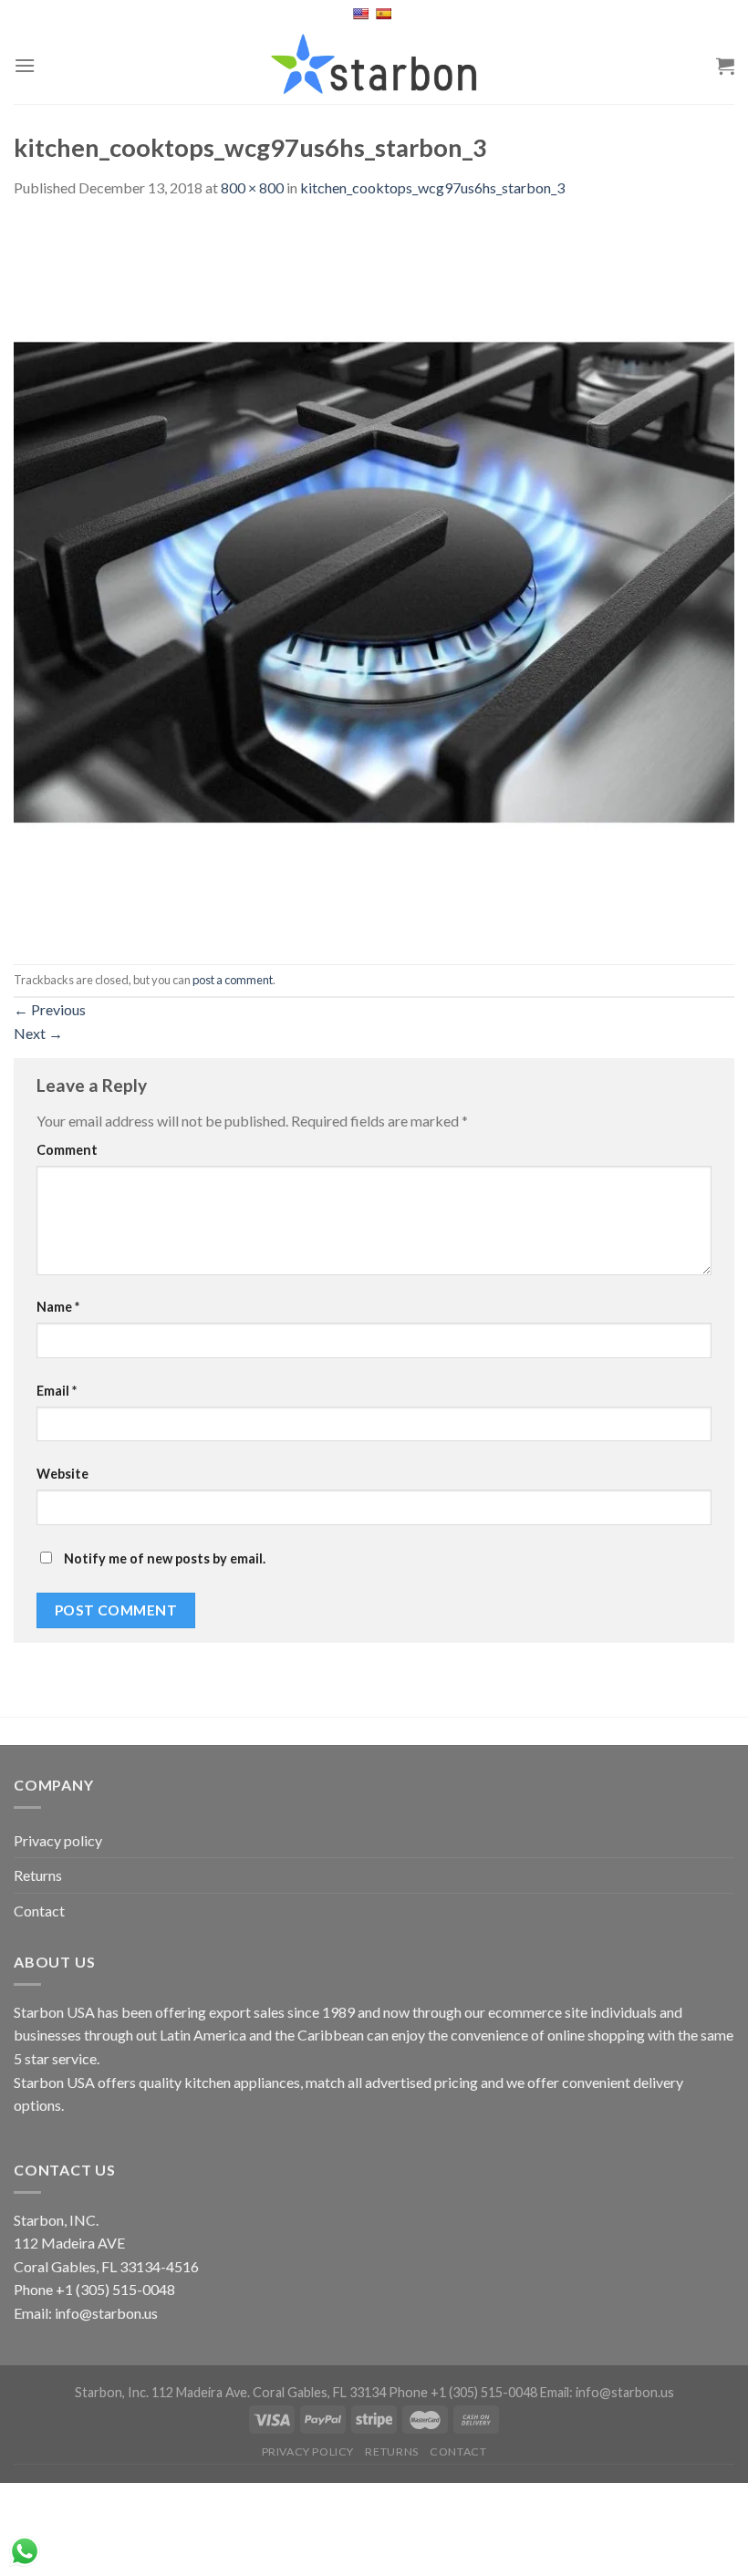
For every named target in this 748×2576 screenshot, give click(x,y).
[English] (363, 14)
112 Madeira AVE (69, 2243)
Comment (67, 1150)
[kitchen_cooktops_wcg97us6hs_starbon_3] (374, 580)
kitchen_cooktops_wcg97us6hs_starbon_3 (432, 187)
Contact (39, 1911)
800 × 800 (252, 187)
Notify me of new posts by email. (165, 1558)
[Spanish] (385, 14)
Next (38, 1033)
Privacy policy (58, 1840)
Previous (50, 1009)
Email (57, 1391)
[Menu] (25, 65)
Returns (38, 1875)
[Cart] (725, 66)
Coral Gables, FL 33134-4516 (106, 2266)
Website (62, 1474)
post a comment (233, 980)
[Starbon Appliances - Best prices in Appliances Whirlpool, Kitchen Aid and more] (374, 65)
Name (58, 1307)
